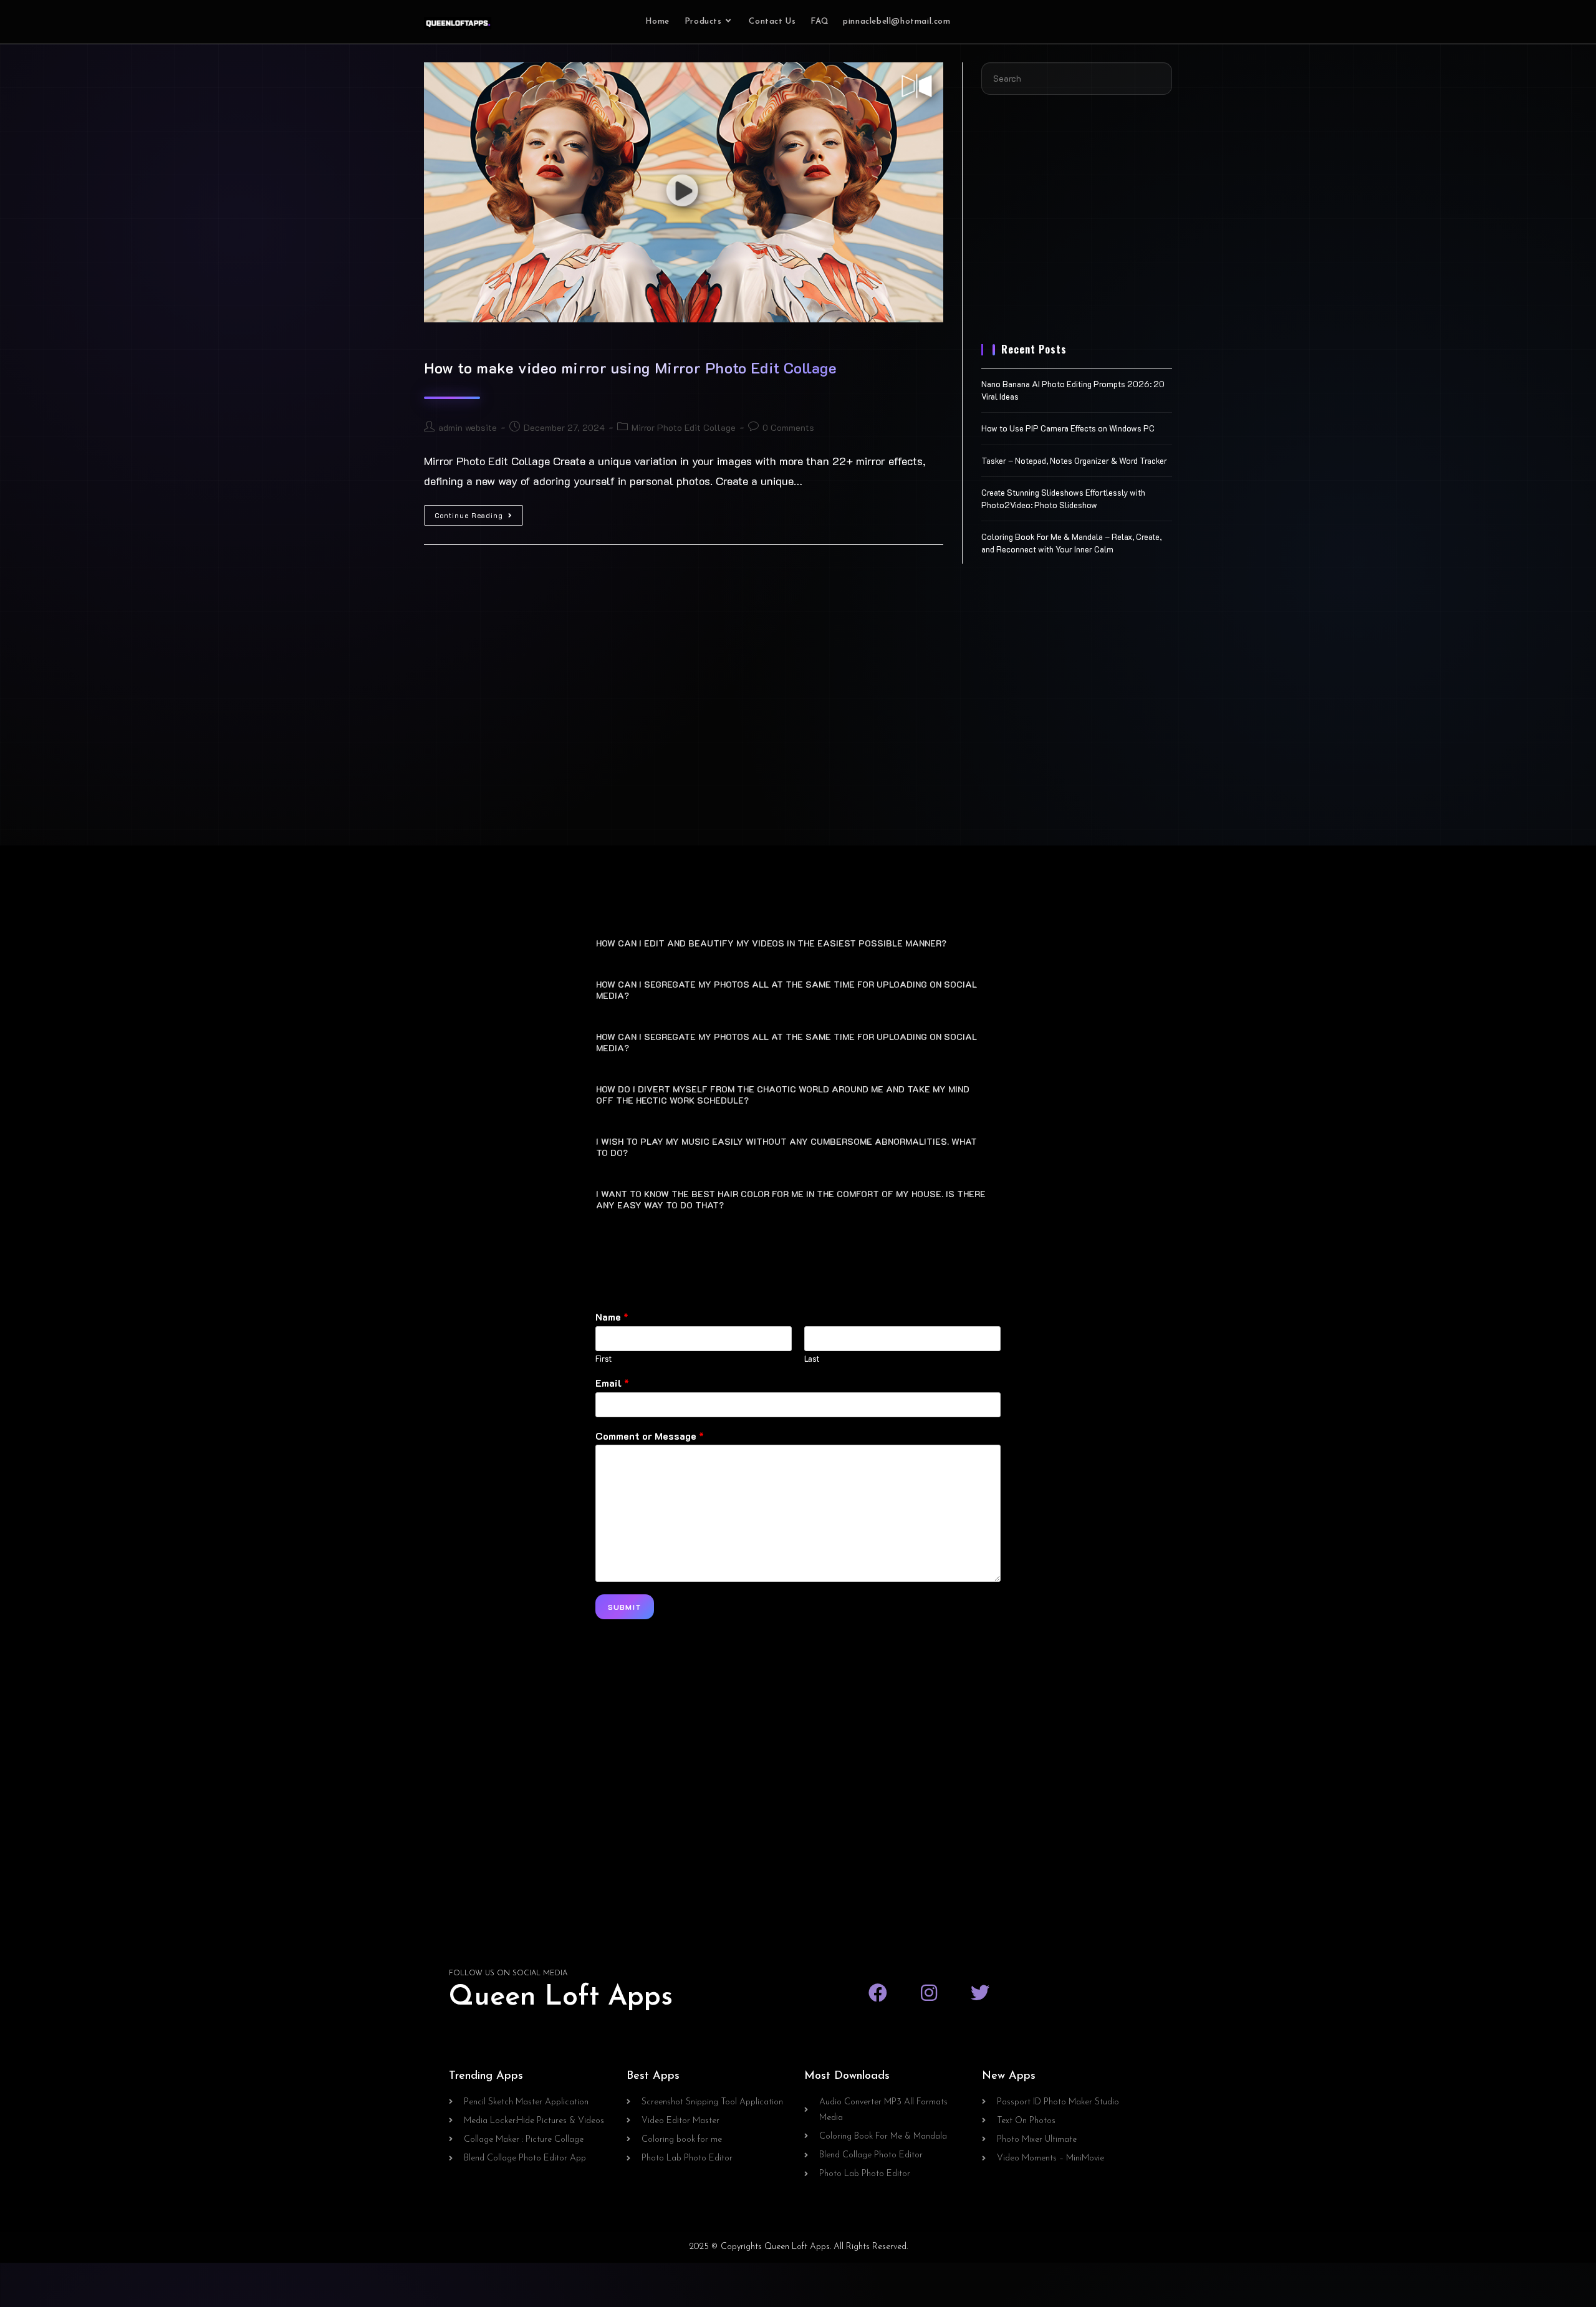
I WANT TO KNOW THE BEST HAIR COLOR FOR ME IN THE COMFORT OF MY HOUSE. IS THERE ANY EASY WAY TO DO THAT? (791, 1199)
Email (612, 1383)
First (603, 1359)
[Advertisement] (1077, 227)
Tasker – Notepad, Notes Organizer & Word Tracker (1074, 460)
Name (612, 1317)
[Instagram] (929, 1993)
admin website (468, 427)
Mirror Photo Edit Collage (684, 427)
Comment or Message (650, 1436)
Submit (625, 1607)
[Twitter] (980, 1993)
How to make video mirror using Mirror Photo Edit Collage (631, 368)
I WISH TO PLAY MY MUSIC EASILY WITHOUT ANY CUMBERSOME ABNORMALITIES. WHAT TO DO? (786, 1147)
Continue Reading (479, 513)
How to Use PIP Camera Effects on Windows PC (1068, 428)
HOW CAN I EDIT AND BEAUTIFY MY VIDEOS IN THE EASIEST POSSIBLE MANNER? (771, 943)
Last (812, 1359)
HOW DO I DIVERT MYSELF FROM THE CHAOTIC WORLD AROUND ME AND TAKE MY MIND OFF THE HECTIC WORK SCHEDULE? (783, 1095)
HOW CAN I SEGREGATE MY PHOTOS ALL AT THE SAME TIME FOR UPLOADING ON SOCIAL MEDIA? (786, 990)
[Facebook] (878, 1993)
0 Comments (788, 427)
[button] (798, 942)
